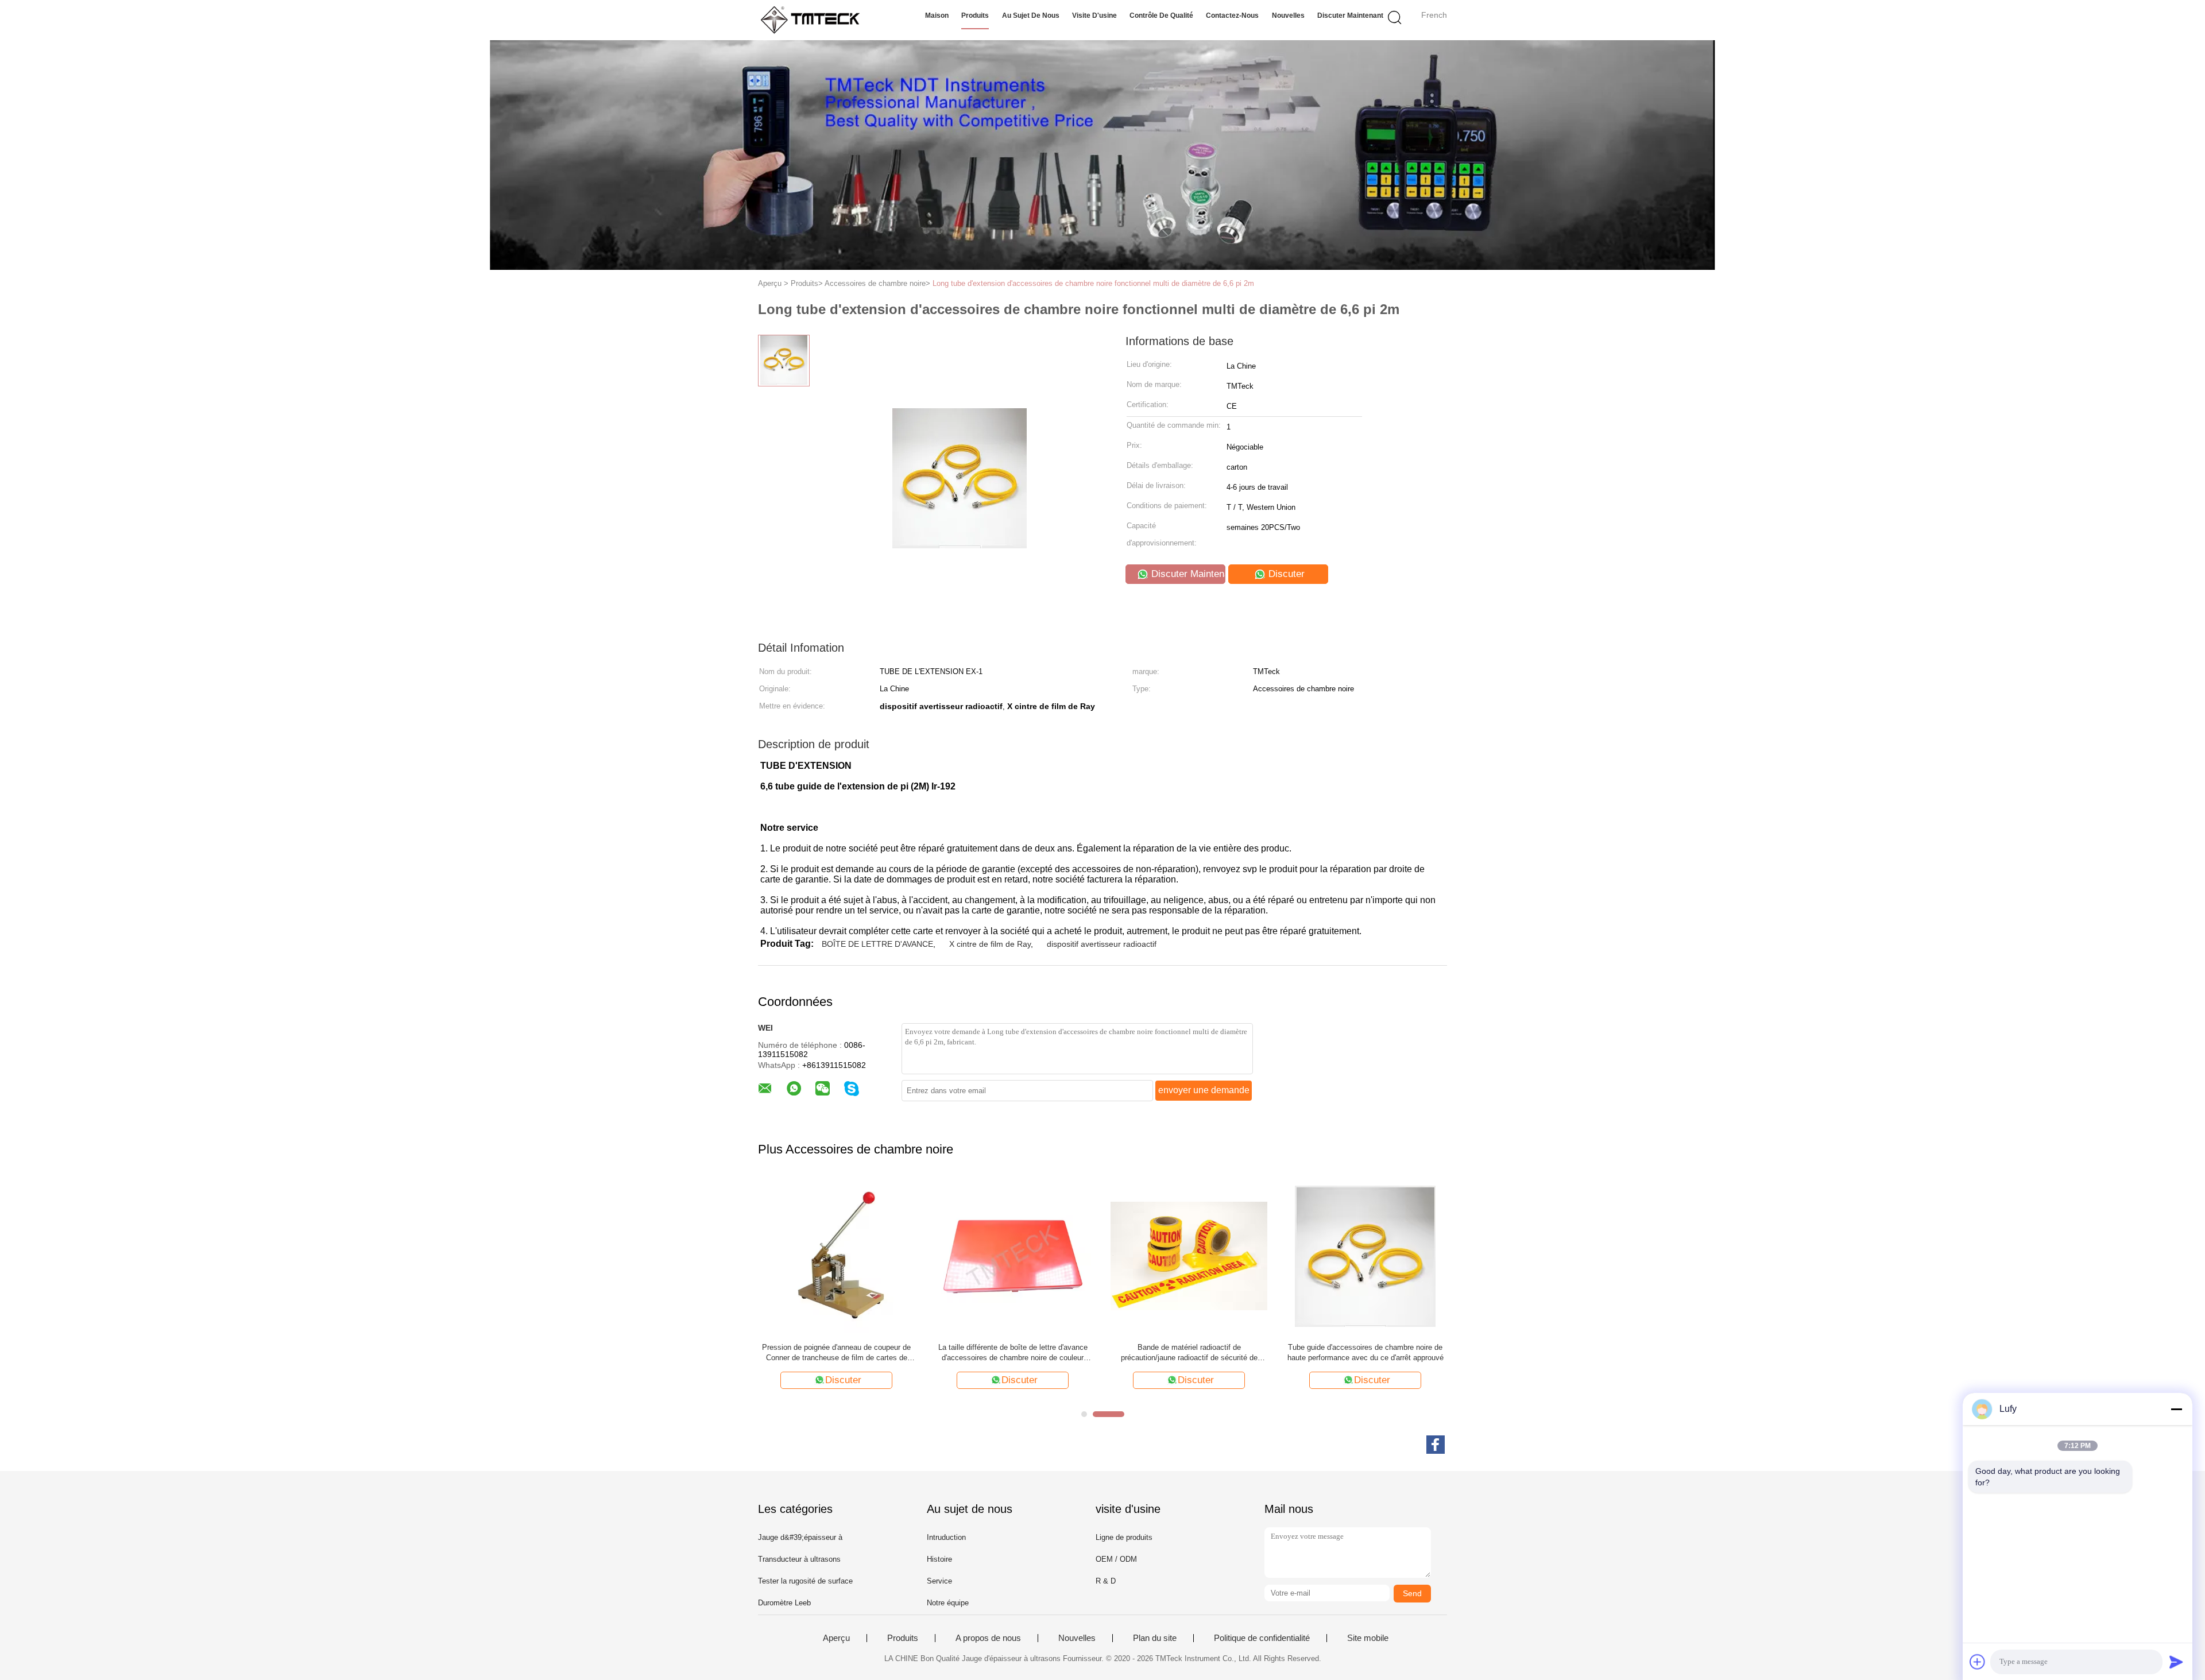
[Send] (2176, 1662)
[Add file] (1978, 1662)
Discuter (1285, 574)
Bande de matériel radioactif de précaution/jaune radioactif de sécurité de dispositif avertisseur (1189, 1353)
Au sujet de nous (1031, 16)
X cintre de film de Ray (990, 944)
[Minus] (2176, 1409)
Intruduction (946, 1537)
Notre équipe (948, 1603)
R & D (1106, 1581)
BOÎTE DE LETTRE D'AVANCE (877, 944)
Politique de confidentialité (1262, 1638)
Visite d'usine (1094, 16)
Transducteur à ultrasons (799, 1559)
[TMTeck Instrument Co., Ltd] (814, 20)
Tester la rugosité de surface (805, 1581)
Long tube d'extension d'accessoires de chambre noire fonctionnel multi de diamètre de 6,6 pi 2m (1093, 283)
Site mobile (1368, 1638)
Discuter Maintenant (1350, 16)
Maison (937, 16)
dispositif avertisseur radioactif (1102, 944)
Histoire (939, 1559)
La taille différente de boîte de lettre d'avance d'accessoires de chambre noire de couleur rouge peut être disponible (1013, 1353)
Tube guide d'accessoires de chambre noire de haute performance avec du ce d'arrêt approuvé (1365, 1352)
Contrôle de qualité (1161, 16)
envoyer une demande (1204, 1090)
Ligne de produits (1124, 1537)
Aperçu (836, 1638)
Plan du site (1155, 1638)
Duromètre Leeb (784, 1603)
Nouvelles (1288, 16)
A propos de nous (988, 1638)
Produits (975, 16)
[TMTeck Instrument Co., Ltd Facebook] (1436, 1445)
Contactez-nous (1232, 16)
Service (939, 1581)
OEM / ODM (1116, 1559)
